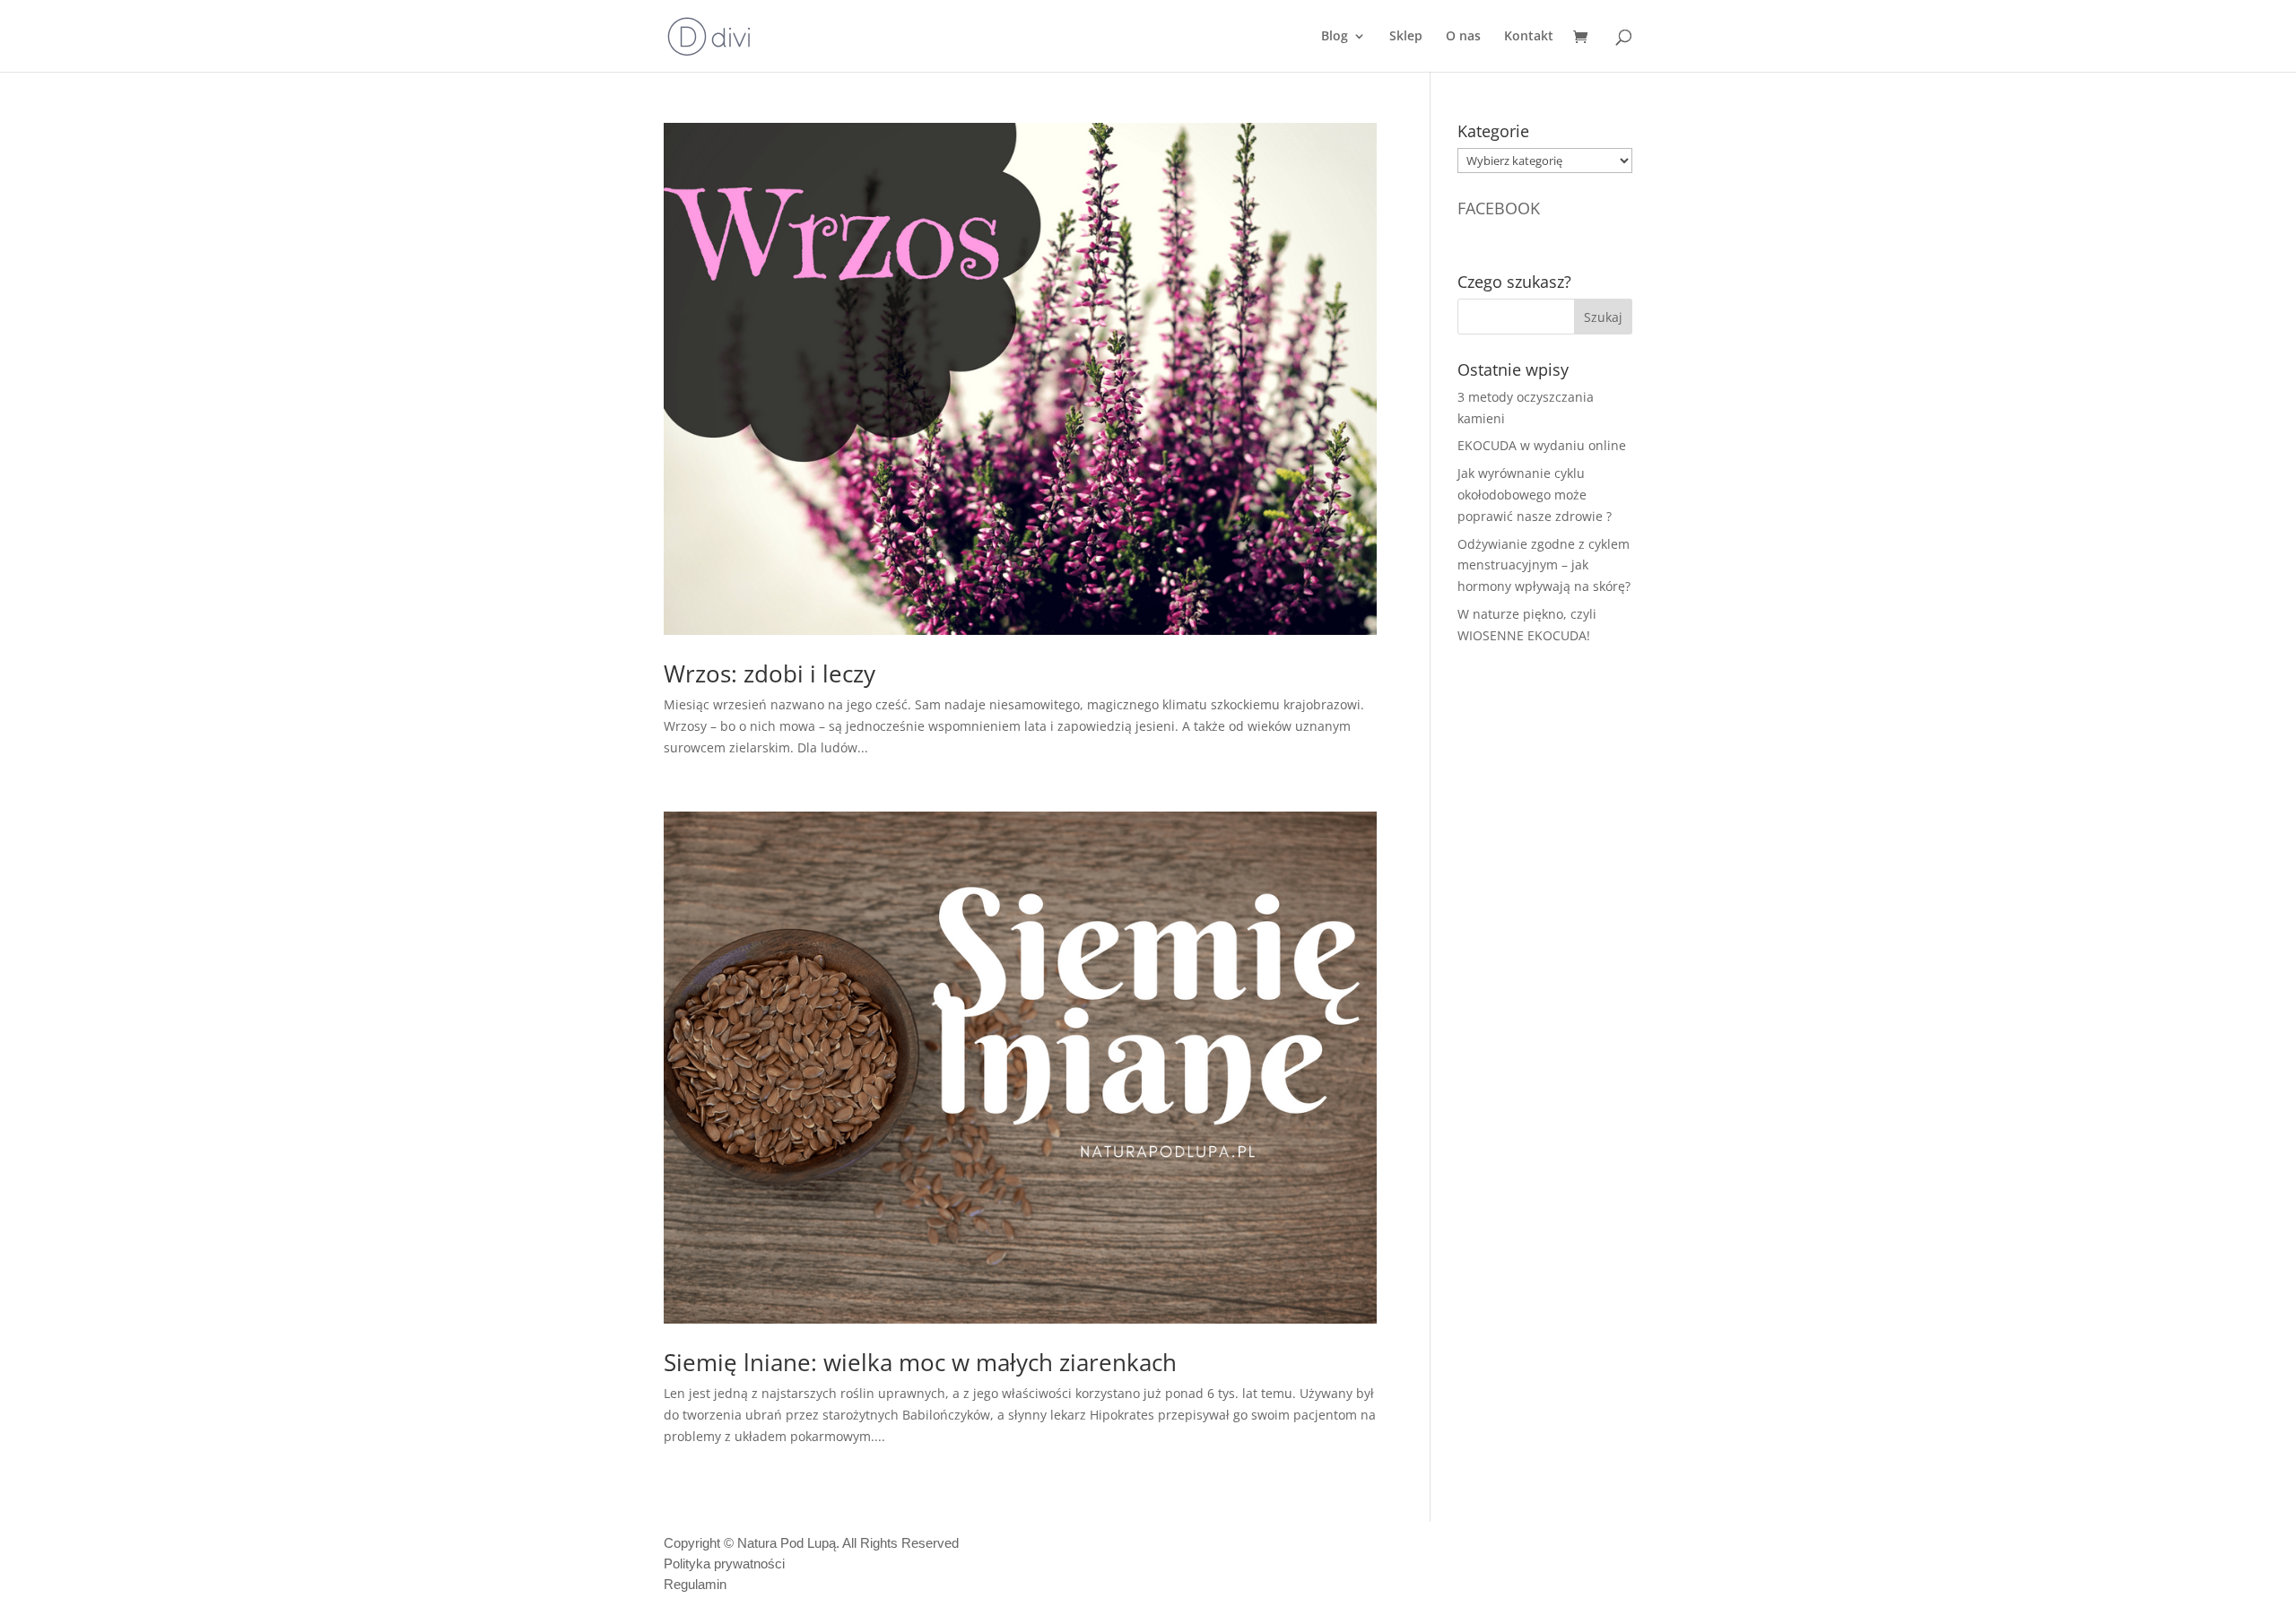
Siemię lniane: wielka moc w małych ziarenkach (920, 1362)
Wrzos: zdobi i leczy (770, 673)
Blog (1335, 37)
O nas (1463, 37)
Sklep (1406, 37)
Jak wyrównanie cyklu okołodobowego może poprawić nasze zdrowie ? (1535, 495)
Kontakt (1529, 37)
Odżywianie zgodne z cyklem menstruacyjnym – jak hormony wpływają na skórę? (1544, 565)
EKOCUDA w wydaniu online (1542, 445)
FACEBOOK (1499, 208)
